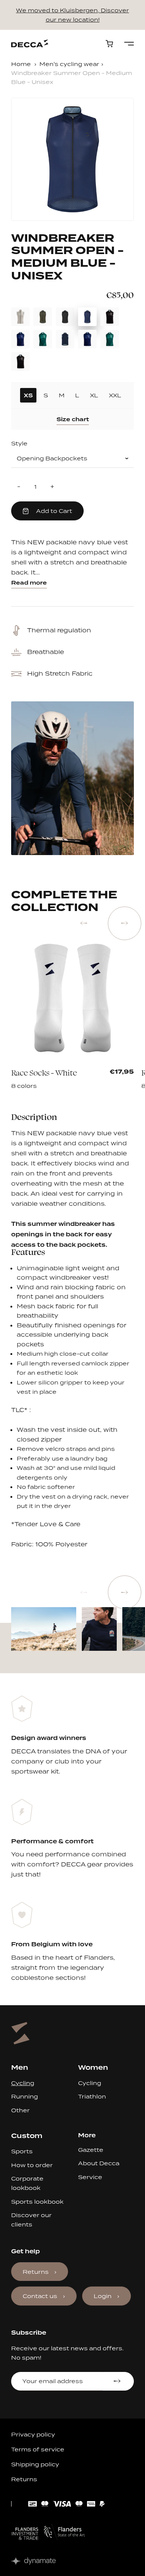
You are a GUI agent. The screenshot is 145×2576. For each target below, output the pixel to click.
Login (103, 2296)
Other (20, 2110)
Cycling (23, 2083)
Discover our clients (31, 2220)
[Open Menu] (129, 44)
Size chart (73, 419)
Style (19, 444)
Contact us (40, 2296)
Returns (36, 2272)
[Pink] (48, 1076)
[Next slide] (125, 923)
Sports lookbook (37, 2202)
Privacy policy (33, 2434)
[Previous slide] (84, 923)
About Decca (99, 2163)
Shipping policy (35, 2464)
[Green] (97, 1076)
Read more (29, 583)
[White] (87, 1076)
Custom (27, 2136)
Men (20, 2067)
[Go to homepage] (30, 43)
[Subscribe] (118, 2381)
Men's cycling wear (69, 64)
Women (93, 2067)
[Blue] (58, 1076)
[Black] (39, 1076)
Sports (22, 2151)
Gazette (91, 2150)
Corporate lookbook (27, 2183)
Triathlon (92, 2096)
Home (21, 64)
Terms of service (38, 2449)
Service (90, 2177)
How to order (32, 2165)
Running (25, 2096)
